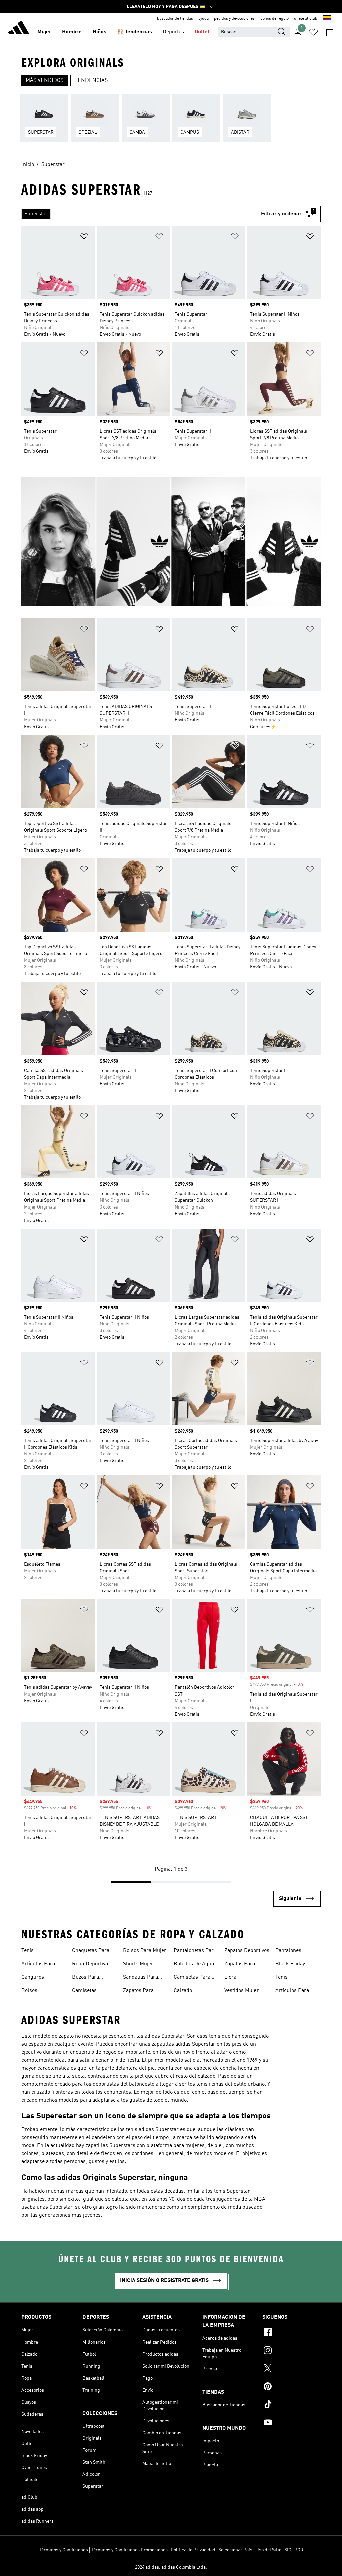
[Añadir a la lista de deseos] (84, 238)
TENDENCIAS (91, 80)
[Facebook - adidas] (291, 2333)
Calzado (183, 1991)
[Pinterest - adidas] (291, 2387)
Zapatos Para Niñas (240, 1965)
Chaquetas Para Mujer (91, 1951)
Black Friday (290, 1964)
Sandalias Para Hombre (140, 1978)
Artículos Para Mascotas (38, 1965)
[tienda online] (19, 29)
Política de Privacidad (193, 2550)
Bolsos (29, 1991)
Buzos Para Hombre (85, 1978)
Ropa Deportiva (90, 1964)
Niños (99, 32)
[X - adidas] (291, 2369)
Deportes (173, 32)
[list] (171, 122)
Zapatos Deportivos (247, 1951)
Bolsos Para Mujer (145, 1951)
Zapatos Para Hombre (138, 1991)
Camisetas (84, 1991)
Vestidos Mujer (242, 1991)
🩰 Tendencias (134, 32)
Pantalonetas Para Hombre (195, 1951)
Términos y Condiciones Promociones (129, 2550)
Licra (230, 1977)
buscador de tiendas (175, 19)
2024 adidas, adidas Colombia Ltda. (171, 2567)
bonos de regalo (274, 19)
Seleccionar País (235, 2550)
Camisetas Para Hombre (192, 1978)
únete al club (306, 19)
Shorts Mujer (138, 1964)
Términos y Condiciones (63, 2550)
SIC (288, 2550)
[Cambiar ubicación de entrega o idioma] (327, 19)
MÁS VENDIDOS (45, 80)
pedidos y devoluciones (234, 19)
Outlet (202, 32)
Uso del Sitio (268, 2550)
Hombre (72, 32)
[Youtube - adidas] (291, 2423)
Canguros (33, 1977)
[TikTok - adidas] (291, 2405)
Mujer (44, 32)
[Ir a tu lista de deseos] (314, 32)
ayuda (204, 19)
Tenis (28, 1951)
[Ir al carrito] (330, 32)
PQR (299, 2550)
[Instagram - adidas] (291, 2351)
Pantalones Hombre (288, 1951)
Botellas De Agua (194, 1964)
